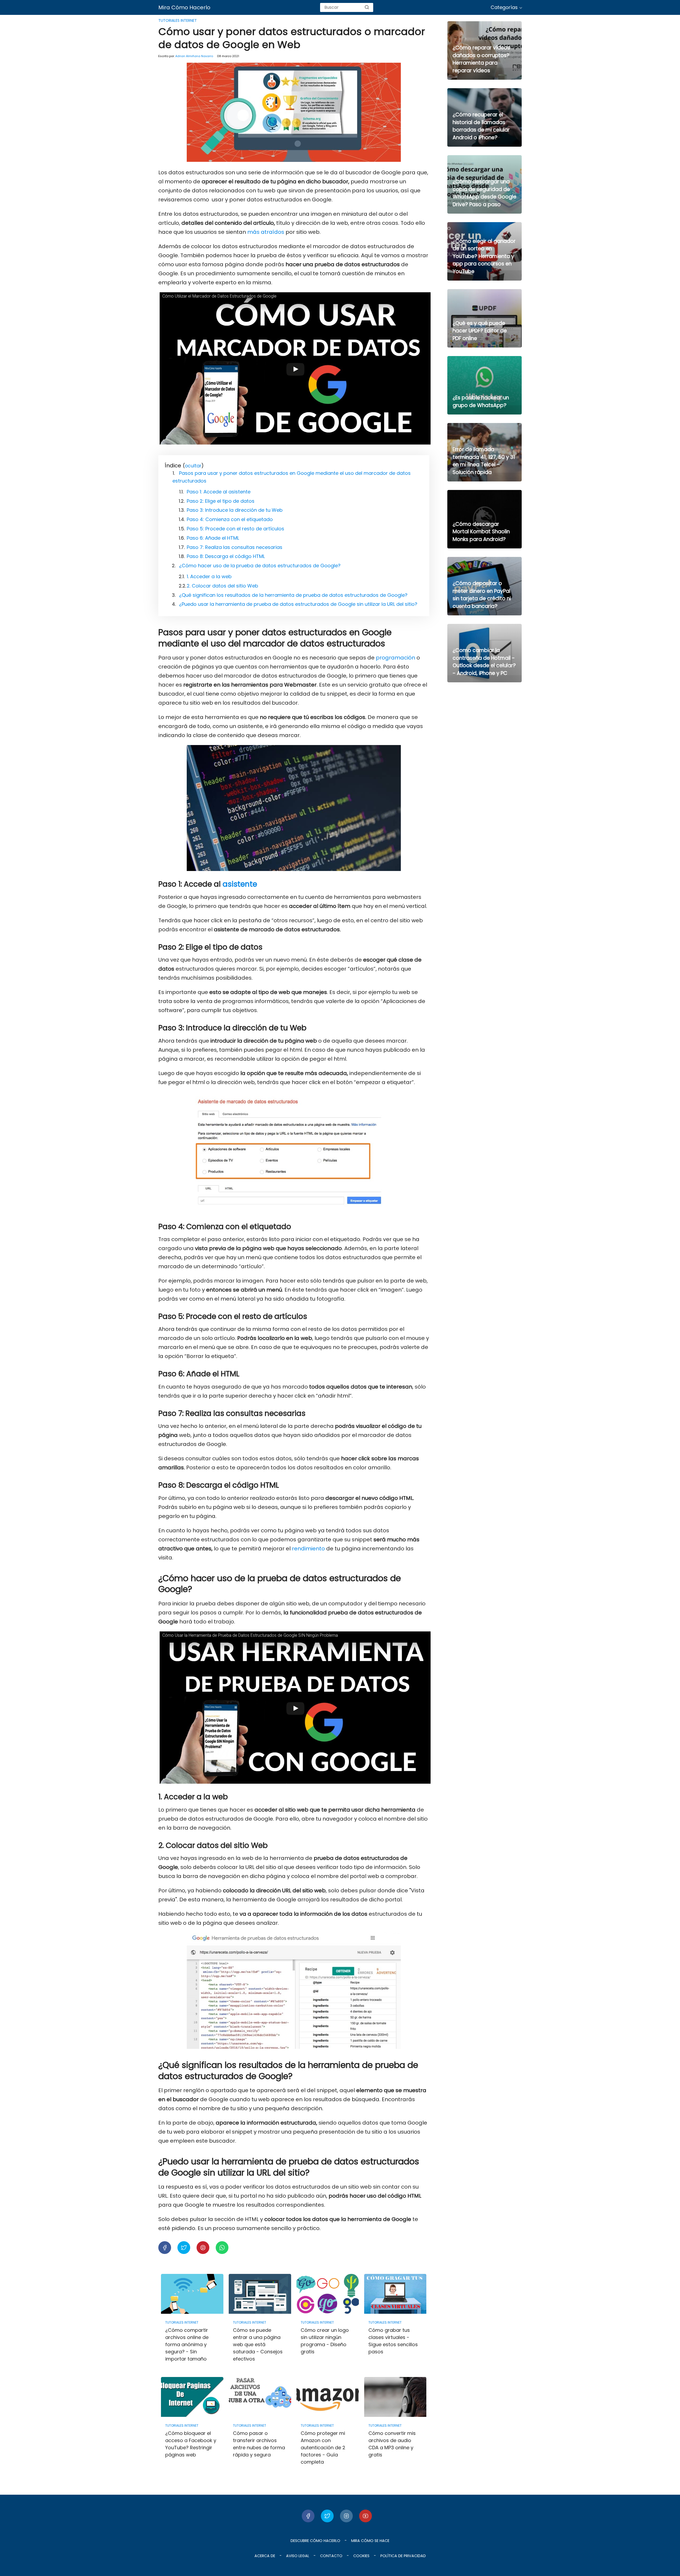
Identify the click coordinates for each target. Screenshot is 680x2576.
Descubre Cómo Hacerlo (315, 2541)
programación (396, 658)
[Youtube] (365, 2516)
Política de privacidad (403, 2556)
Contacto (331, 2556)
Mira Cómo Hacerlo (184, 7)
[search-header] (367, 7)
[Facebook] (308, 2516)
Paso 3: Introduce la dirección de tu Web (235, 510)
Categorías (504, 7)
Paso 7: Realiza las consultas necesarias (235, 547)
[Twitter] (327, 2516)
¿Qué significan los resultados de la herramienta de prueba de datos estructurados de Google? (293, 595)
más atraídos (266, 232)
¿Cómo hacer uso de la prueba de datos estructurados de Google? (260, 566)
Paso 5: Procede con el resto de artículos (235, 529)
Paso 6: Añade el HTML (213, 538)
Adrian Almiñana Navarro (194, 56)
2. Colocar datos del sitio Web (222, 586)
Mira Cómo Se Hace (370, 2541)
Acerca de (265, 2556)
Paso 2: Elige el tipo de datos (221, 501)
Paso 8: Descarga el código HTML (226, 556)
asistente (240, 884)
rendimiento (308, 1549)
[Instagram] (346, 2516)
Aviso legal (298, 2556)
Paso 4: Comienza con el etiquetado (230, 519)
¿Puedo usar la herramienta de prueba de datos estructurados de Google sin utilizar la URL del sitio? (298, 604)
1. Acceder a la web (209, 576)
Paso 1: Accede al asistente (219, 492)
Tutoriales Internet (178, 20)
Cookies (361, 2556)
